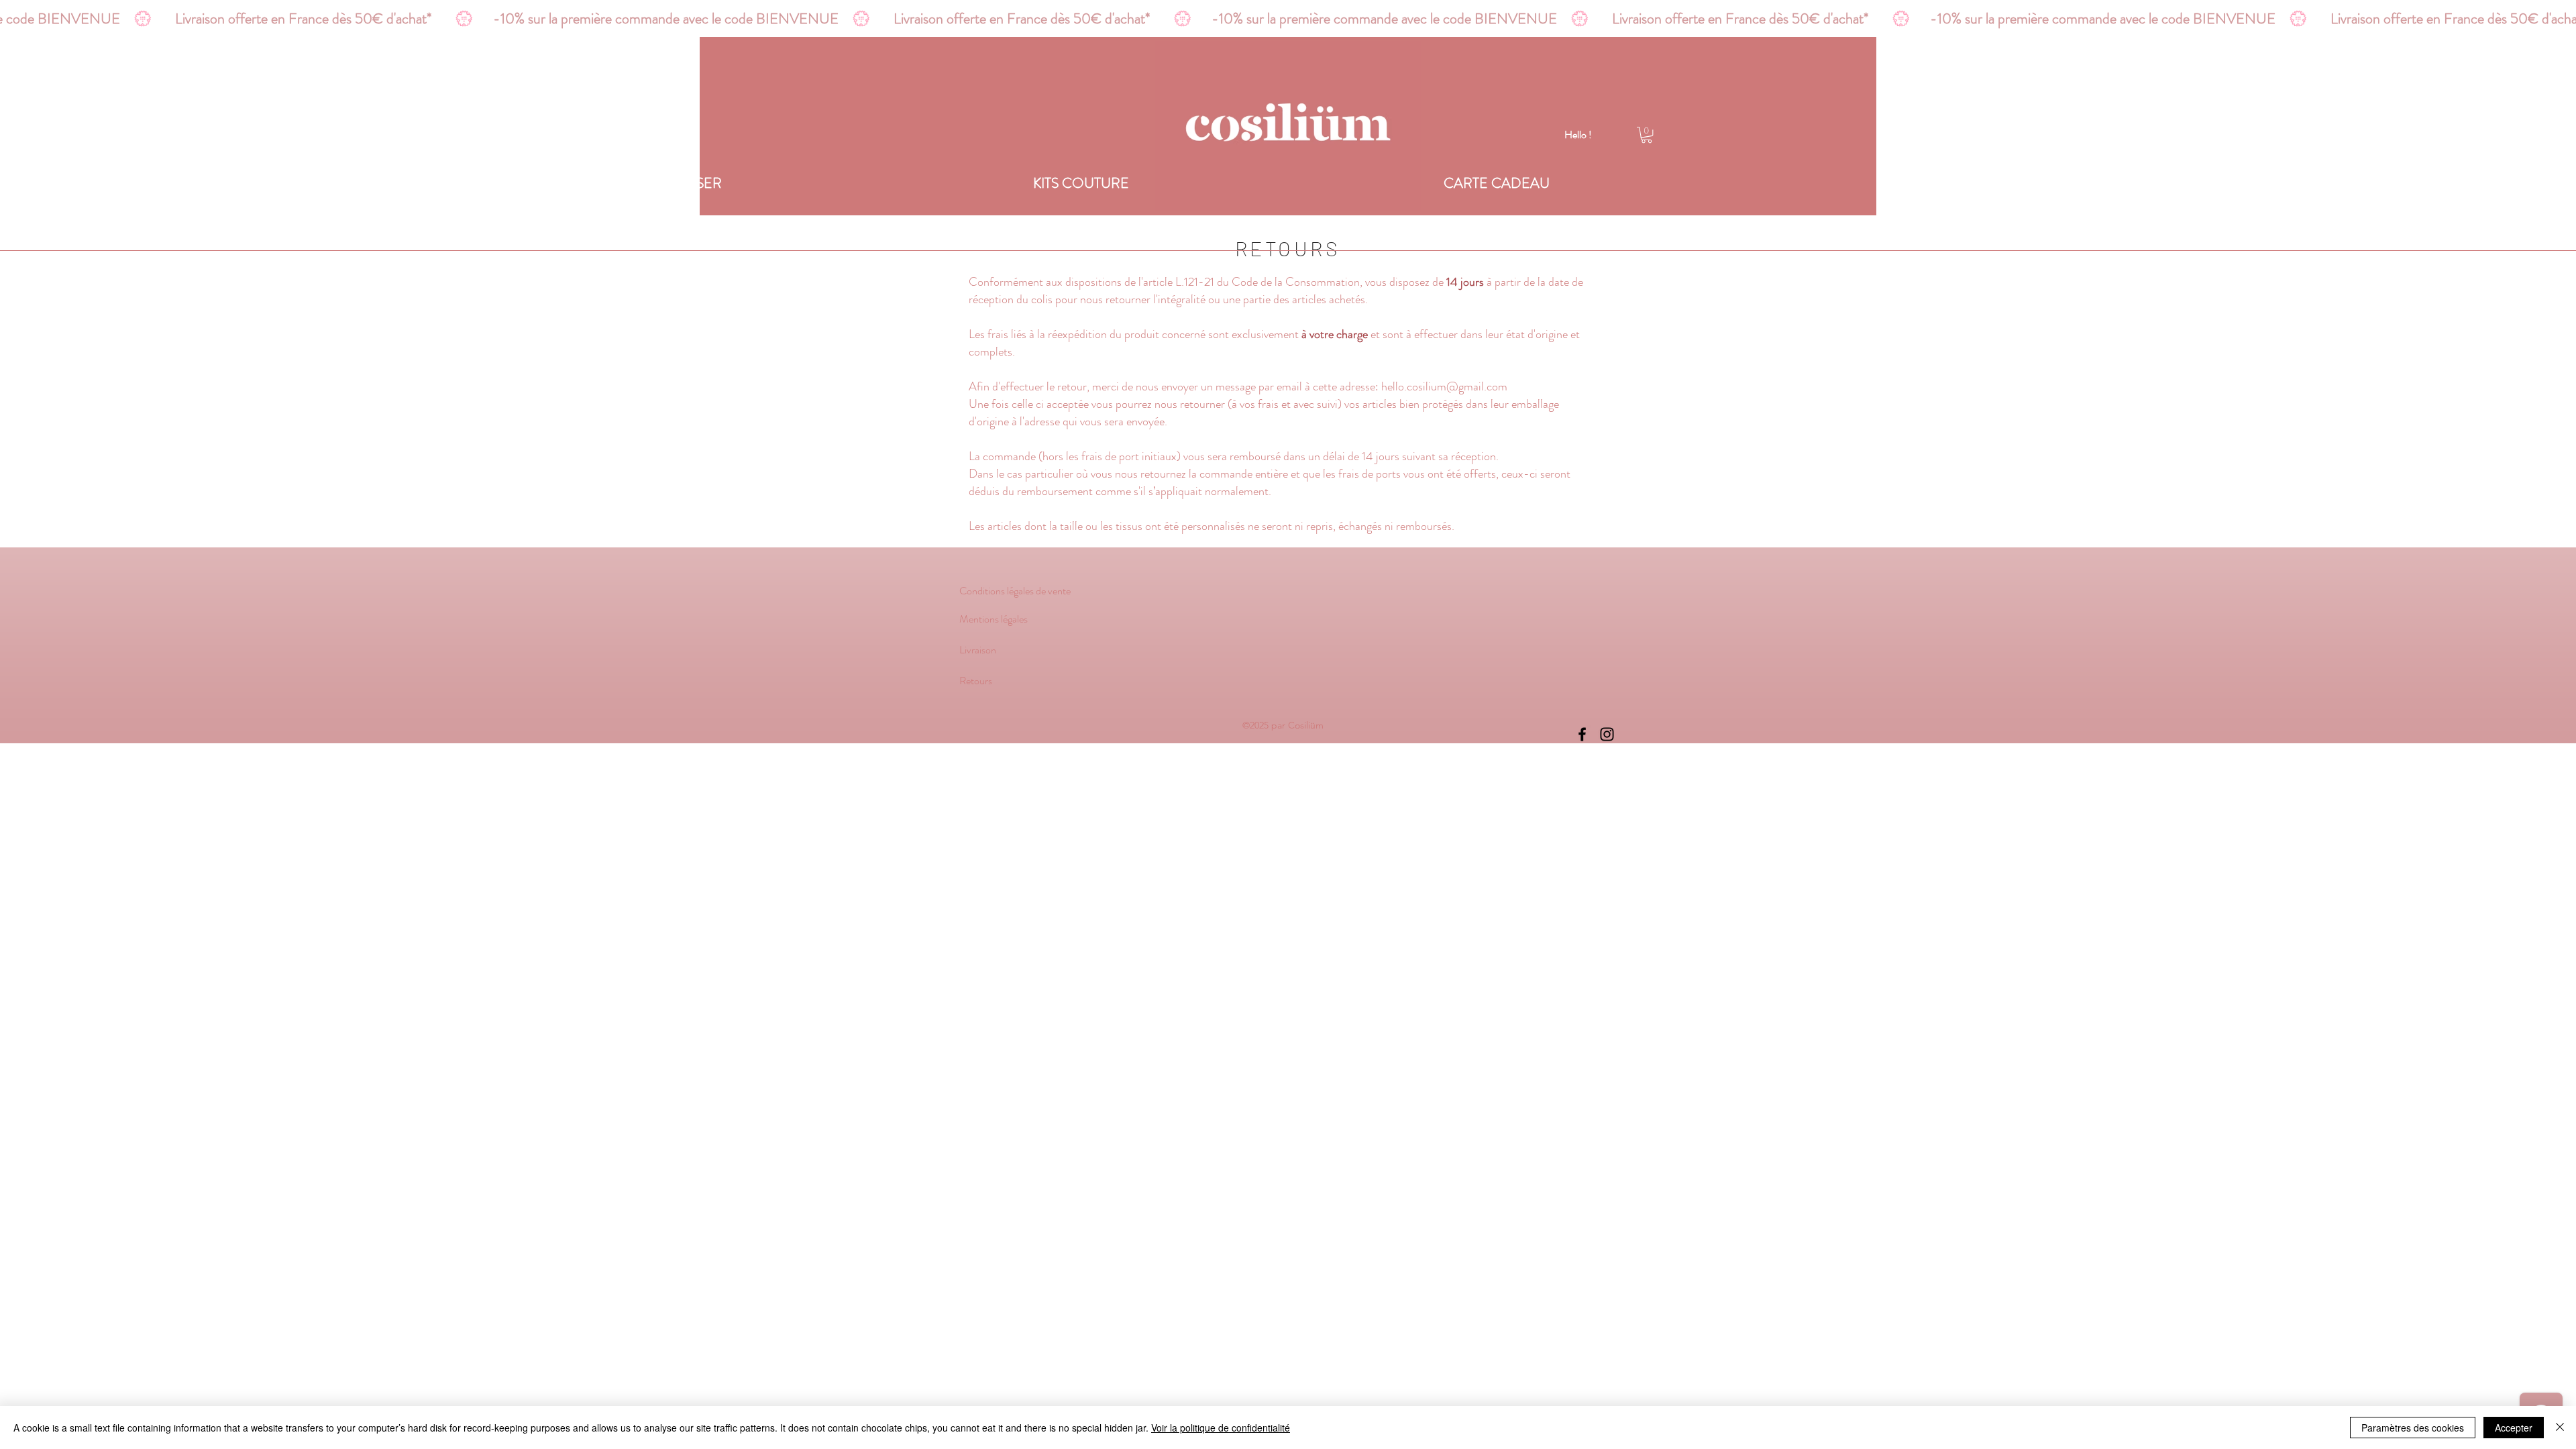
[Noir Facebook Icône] (1582, 734)
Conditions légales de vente (1015, 591)
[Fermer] (2560, 1428)
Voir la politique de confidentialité (1221, 1428)
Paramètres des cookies (2413, 1428)
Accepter (2514, 1428)
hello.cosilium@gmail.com (1444, 386)
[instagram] (1607, 734)
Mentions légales (995, 619)
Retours (976, 681)
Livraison (978, 650)
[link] (1647, 135)
